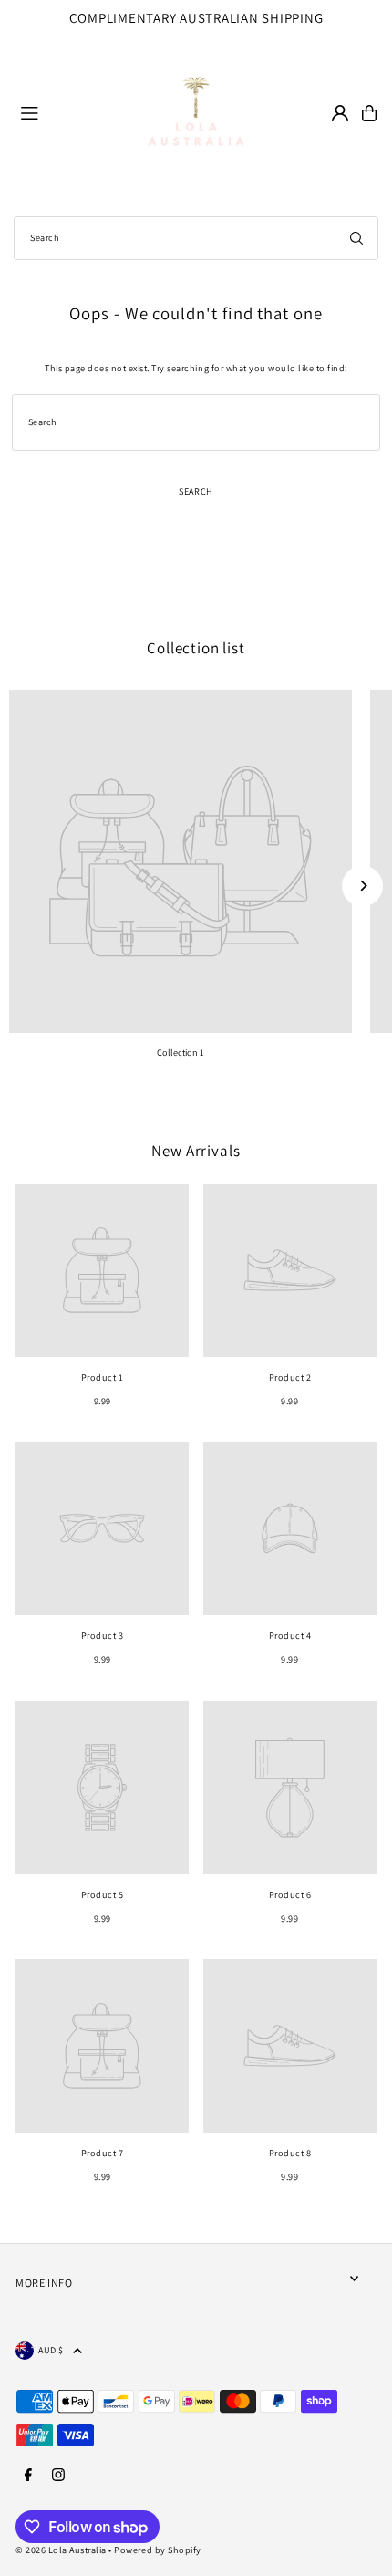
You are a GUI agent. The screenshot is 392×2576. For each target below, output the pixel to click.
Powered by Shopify (157, 2550)
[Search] (356, 238)
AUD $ (51, 2350)
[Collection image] (181, 861)
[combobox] (196, 238)
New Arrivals (196, 1151)
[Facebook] (28, 2476)
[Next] (362, 886)
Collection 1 (181, 1053)
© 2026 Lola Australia (61, 2550)
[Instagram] (58, 2476)
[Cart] (369, 113)
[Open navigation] (56, 112)
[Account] (340, 113)
